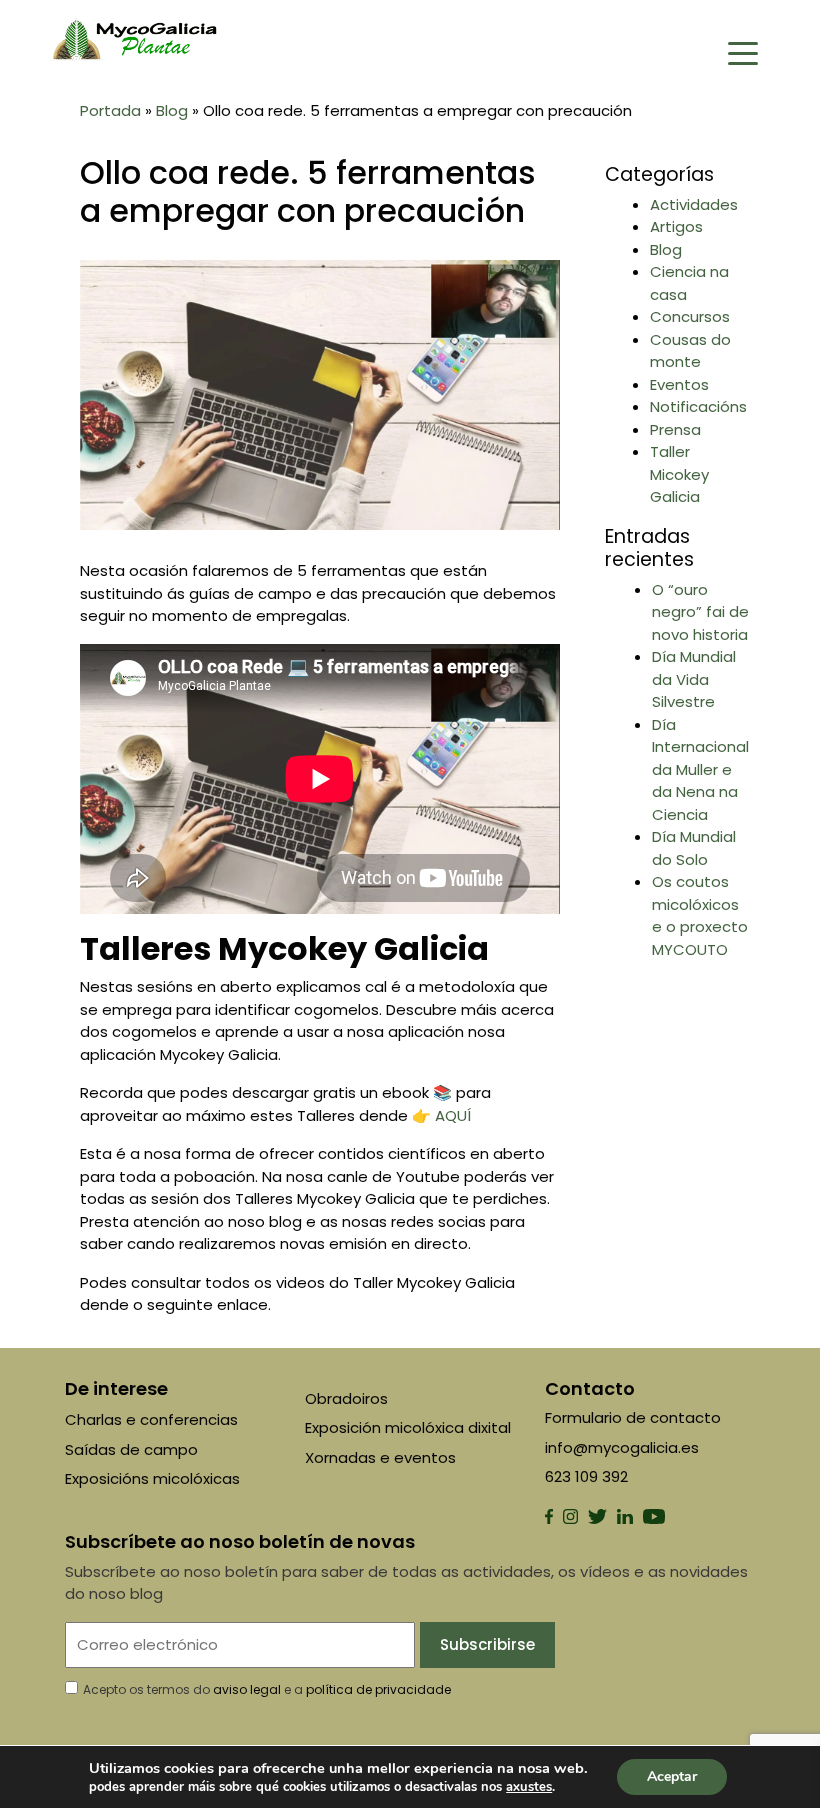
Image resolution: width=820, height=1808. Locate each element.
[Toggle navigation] (743, 52)
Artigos (676, 226)
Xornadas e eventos (380, 1457)
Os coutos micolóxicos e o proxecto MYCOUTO (700, 915)
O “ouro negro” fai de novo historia (700, 612)
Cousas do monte (690, 351)
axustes (529, 1787)
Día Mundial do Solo (694, 848)
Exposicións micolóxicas (152, 1478)
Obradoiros (346, 1398)
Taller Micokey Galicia (679, 474)
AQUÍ (453, 1115)
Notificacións (698, 406)
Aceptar (672, 1776)
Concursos (690, 316)
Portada (110, 110)
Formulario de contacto (633, 1417)
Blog (172, 110)
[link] (529, 1787)
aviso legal (247, 1689)
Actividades (694, 204)
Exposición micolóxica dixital (408, 1427)
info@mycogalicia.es (622, 1447)
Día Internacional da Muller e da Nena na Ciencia (700, 769)
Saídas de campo (131, 1449)
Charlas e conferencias (151, 1419)
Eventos (679, 384)
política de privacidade (378, 1689)
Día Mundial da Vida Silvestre (694, 679)
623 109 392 (586, 1476)
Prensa (675, 429)
